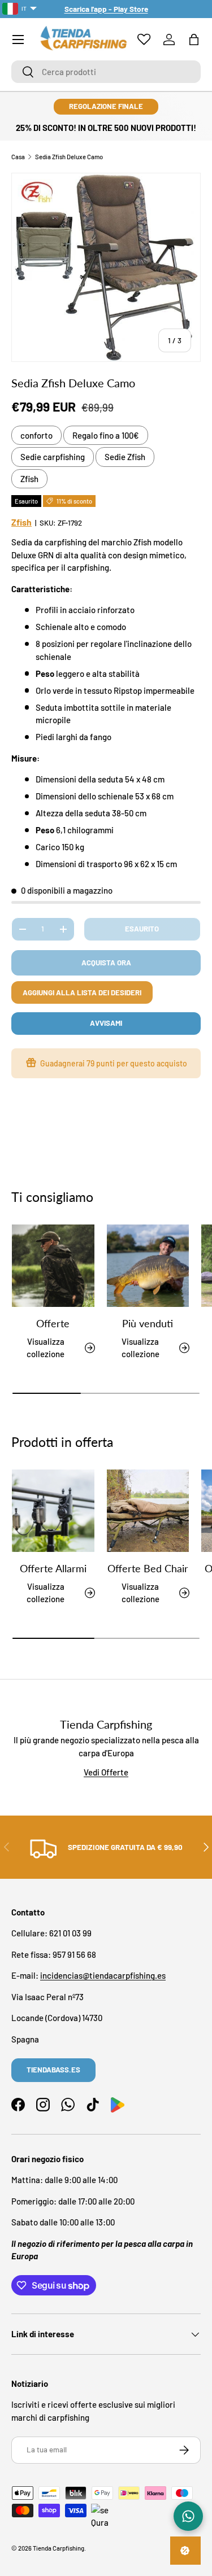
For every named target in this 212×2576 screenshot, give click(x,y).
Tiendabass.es (53, 2070)
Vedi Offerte (106, 1772)
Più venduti (148, 1323)
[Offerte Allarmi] (53, 1511)
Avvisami (106, 1023)
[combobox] (106, 72)
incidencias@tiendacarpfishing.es (103, 1975)
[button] (194, 40)
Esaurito (142, 929)
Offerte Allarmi (53, 1568)
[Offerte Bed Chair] (148, 1511)
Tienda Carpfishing (59, 2548)
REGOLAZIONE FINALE (106, 106)
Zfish (29, 479)
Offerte (53, 1323)
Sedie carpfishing (53, 457)
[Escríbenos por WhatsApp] (188, 2516)
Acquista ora (106, 963)
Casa (18, 157)
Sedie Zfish (125, 457)
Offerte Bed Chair (148, 1568)
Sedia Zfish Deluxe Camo (69, 157)
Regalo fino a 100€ (106, 435)
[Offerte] (53, 1266)
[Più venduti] (148, 1266)
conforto (36, 435)
